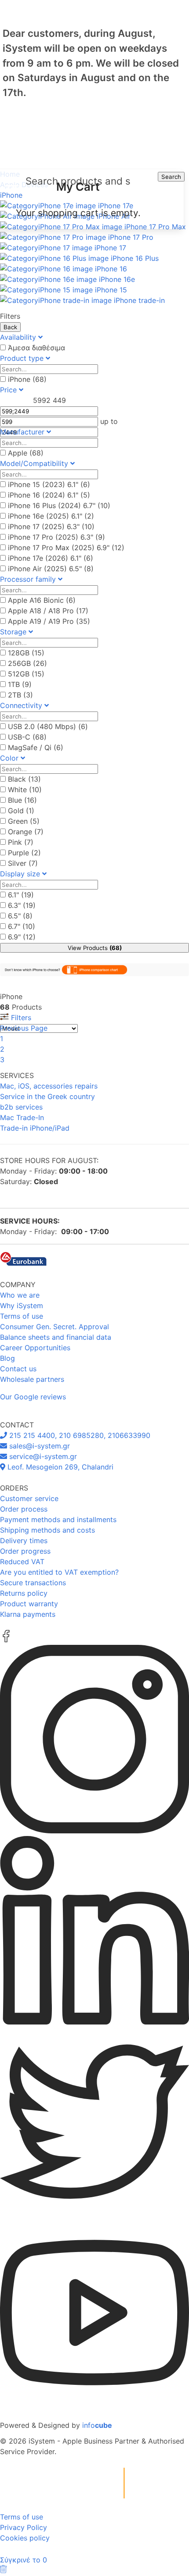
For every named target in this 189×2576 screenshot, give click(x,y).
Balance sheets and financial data (56, 1337)
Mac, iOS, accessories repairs (49, 1086)
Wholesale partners (32, 1379)
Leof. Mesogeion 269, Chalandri (59, 1467)
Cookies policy (25, 2538)
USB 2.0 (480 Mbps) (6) (48, 726)
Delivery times (24, 1541)
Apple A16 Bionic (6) (42, 600)
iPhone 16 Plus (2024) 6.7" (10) (59, 505)
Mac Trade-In (22, 1117)
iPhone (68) (27, 379)
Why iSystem (22, 1306)
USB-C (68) (27, 737)
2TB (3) (20, 695)
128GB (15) (26, 653)
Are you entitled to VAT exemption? (59, 1572)
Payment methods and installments (58, 1519)
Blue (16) (22, 800)
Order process (24, 1509)
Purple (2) (24, 853)
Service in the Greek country (47, 1096)
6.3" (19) (22, 905)
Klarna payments (28, 1614)
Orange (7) (26, 832)
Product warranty (29, 1604)
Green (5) (24, 821)
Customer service (29, 1498)
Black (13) (24, 779)
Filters (20, 1018)
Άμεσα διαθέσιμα (36, 348)
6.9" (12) (22, 937)
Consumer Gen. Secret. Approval (55, 1327)
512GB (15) (26, 674)
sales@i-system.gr (38, 1446)
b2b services (21, 1107)
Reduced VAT (22, 1562)
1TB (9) (20, 684)
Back (10, 327)
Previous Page (24, 1028)
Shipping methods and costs (47, 1530)
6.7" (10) (22, 926)
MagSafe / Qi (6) (36, 747)
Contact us (18, 1369)
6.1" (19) (21, 895)
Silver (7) (23, 863)
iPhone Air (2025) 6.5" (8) (51, 569)
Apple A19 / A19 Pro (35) (49, 621)
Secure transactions (33, 1583)
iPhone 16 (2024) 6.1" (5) (49, 495)
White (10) (25, 790)
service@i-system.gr (42, 1456)
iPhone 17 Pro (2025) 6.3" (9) (56, 537)
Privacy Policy (24, 2527)
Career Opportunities (35, 1348)
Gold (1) (21, 811)
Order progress (25, 1551)
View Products (95, 948)
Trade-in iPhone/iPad (35, 1128)
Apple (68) (26, 453)
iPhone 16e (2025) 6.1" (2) (51, 516)
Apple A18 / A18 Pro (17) (48, 611)
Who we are (20, 1295)
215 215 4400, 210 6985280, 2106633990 (79, 1435)
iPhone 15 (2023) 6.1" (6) (49, 484)
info (97, 2425)
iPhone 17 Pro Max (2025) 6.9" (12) (66, 548)
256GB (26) (27, 663)
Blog (7, 1358)
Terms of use (22, 1316)
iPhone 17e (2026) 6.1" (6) (51, 558)
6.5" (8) (20, 916)
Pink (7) (21, 842)
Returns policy (24, 1593)
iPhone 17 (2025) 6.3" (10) (51, 527)
